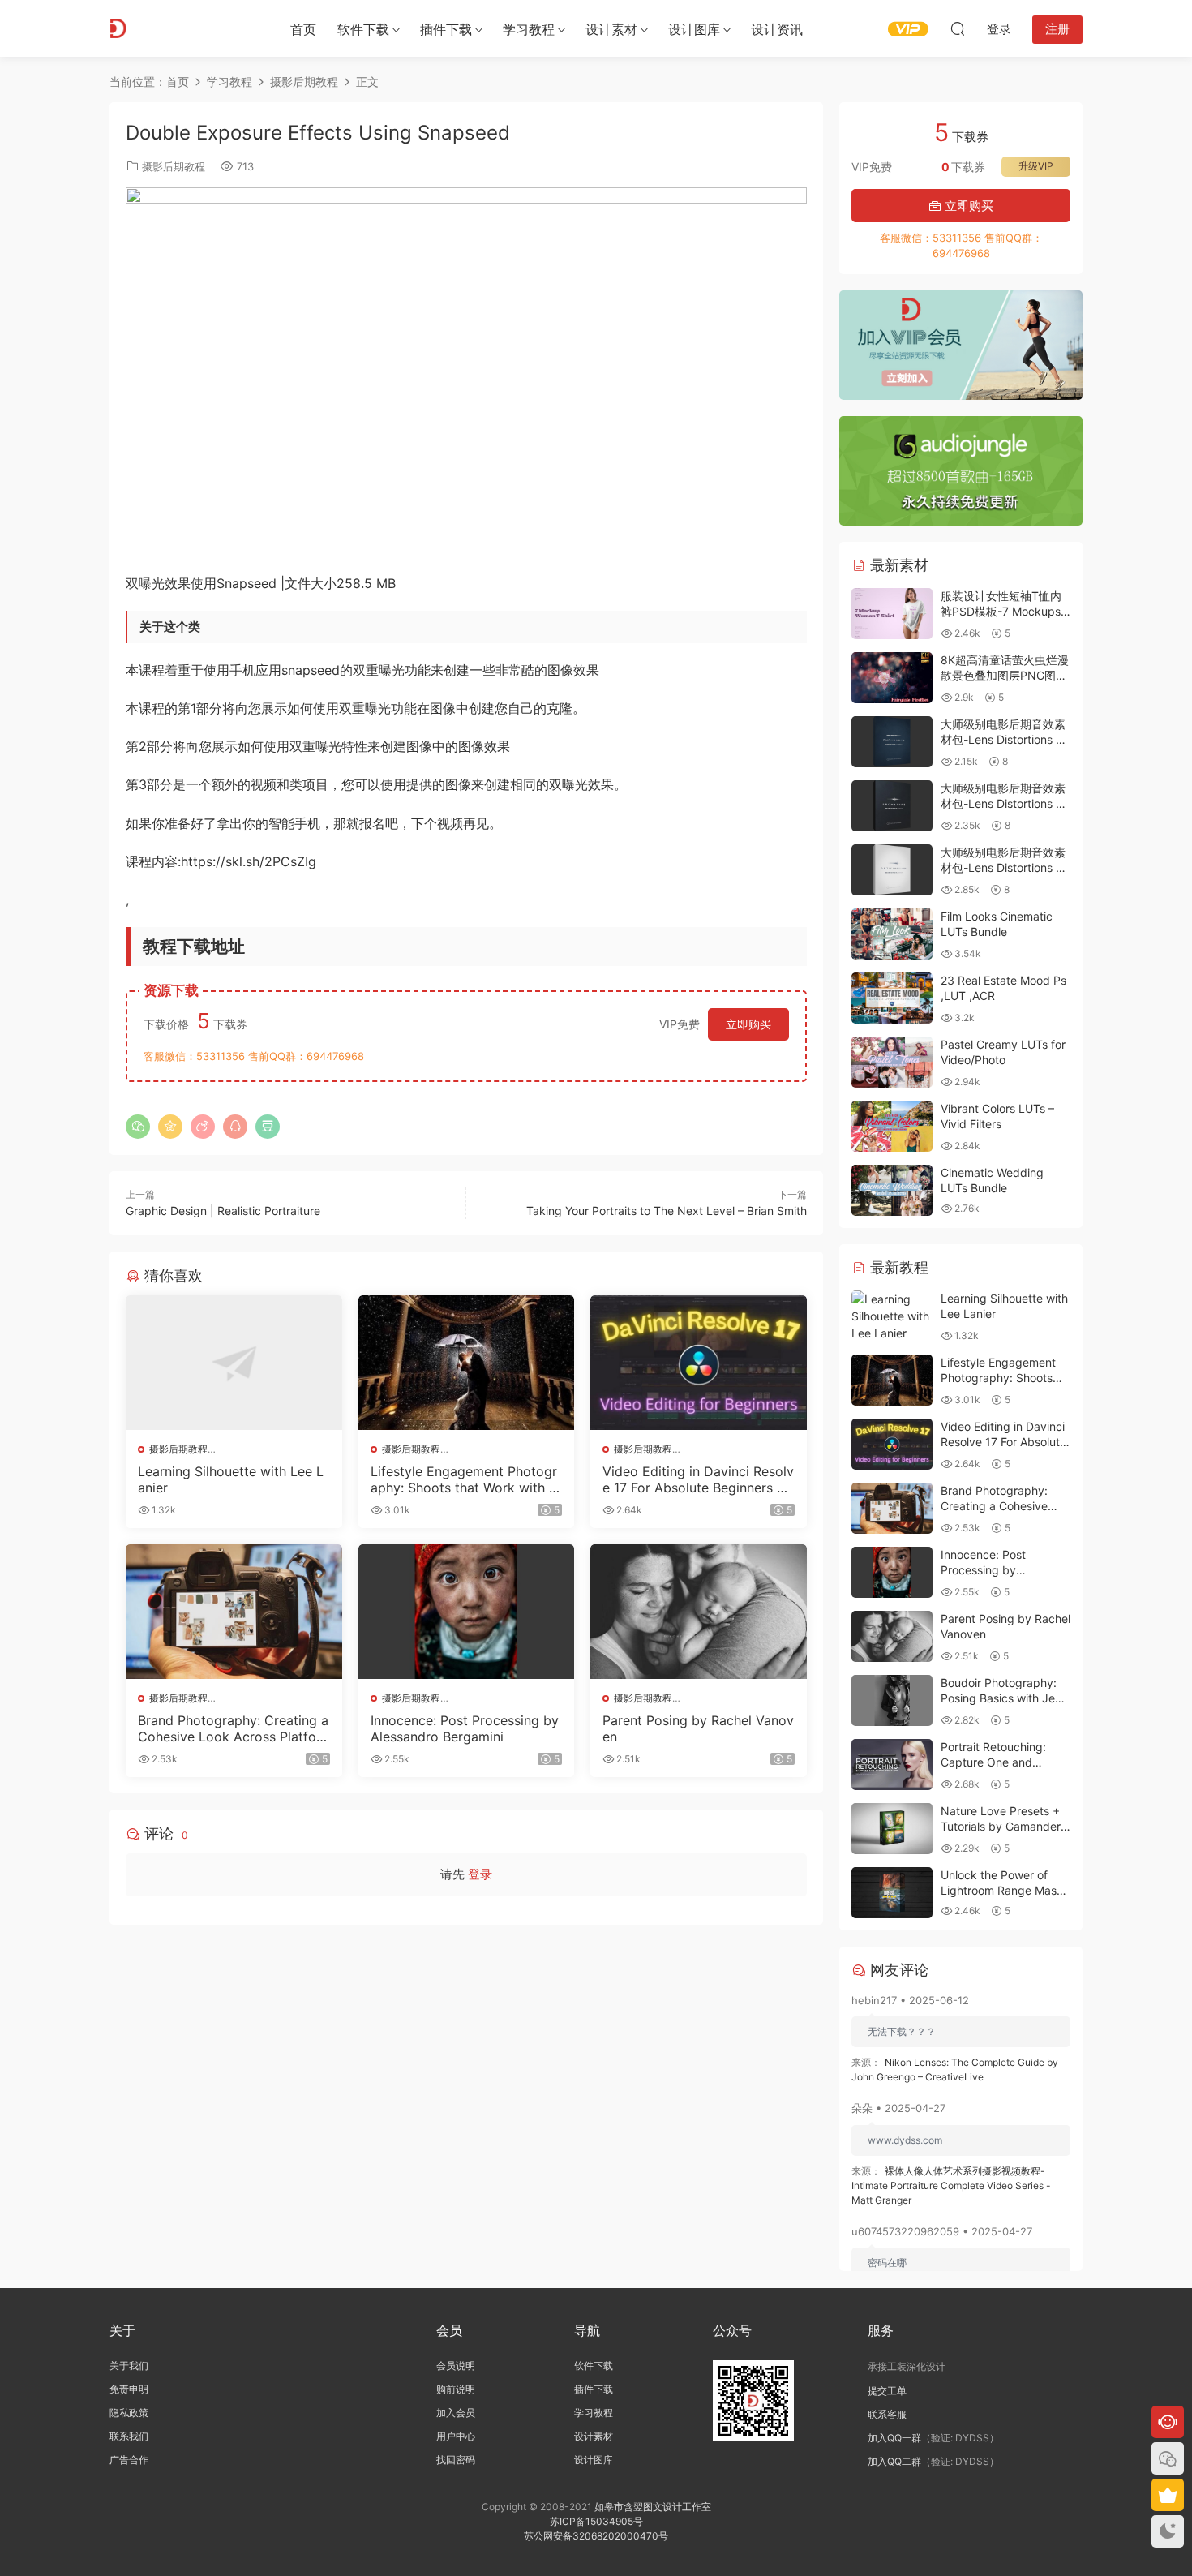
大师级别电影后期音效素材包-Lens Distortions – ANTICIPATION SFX (1003, 868)
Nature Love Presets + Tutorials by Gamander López (1001, 1827)
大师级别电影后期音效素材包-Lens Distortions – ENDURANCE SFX (1003, 740)
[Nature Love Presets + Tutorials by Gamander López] (892, 1829)
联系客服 (887, 2414)
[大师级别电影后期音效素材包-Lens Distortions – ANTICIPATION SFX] (892, 870)
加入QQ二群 (894, 2461)
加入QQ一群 (894, 2438)
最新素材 (897, 565)
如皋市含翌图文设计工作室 (653, 2507)
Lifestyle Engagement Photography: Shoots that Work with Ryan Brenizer (464, 1479)
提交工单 (887, 2391)
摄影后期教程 (174, 166)
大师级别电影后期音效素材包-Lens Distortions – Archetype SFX (1003, 804)
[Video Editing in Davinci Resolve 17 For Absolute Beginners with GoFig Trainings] (699, 1363)
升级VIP (1036, 166)
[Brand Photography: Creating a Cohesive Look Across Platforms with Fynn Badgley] (234, 1612)
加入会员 (456, 2413)
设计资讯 (777, 29)
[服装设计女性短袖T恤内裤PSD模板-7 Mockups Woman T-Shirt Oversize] (892, 614)
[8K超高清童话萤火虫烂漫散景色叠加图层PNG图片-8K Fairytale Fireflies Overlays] (892, 678)
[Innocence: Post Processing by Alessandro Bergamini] (467, 1612)
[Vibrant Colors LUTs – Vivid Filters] (892, 1126)
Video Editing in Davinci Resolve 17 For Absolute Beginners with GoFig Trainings (698, 1479)
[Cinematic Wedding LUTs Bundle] (892, 1190)
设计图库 (694, 29)
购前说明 (456, 2389)
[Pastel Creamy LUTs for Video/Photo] (892, 1062)
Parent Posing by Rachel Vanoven (698, 1728)
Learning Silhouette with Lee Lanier (231, 1479)
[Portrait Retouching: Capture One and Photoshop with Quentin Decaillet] (892, 1765)
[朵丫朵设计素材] (182, 28)
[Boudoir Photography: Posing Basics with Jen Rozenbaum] (892, 1700)
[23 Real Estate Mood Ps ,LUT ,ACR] (892, 998)
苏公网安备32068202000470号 (596, 2536)
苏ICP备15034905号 (596, 2521)
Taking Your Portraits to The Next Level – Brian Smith (667, 1211)
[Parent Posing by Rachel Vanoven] (699, 1612)
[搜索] (958, 28)
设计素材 (594, 2436)
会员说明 (456, 2366)
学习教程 (529, 29)
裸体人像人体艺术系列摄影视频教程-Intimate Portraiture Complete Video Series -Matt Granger (951, 2185)
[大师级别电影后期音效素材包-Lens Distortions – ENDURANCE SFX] (892, 742)
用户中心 (456, 2436)
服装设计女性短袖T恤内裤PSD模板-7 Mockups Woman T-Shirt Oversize (1005, 612)
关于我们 (129, 2366)
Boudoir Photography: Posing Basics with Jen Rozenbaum (1001, 1698)
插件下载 (446, 29)
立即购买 (748, 1024)
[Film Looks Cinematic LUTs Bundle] (892, 934)
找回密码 (456, 2460)
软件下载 (363, 29)
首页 (303, 29)
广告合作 (129, 2460)
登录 (480, 1874)
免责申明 (129, 2389)
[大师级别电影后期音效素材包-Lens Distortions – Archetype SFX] (892, 806)
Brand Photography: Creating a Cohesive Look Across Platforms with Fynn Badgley (233, 1728)
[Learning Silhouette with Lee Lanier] (234, 1363)
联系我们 (129, 2436)
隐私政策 (129, 2413)
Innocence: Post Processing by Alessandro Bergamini (465, 1728)
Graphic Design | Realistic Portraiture (223, 1211)
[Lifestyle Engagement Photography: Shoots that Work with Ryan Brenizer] (467, 1363)
